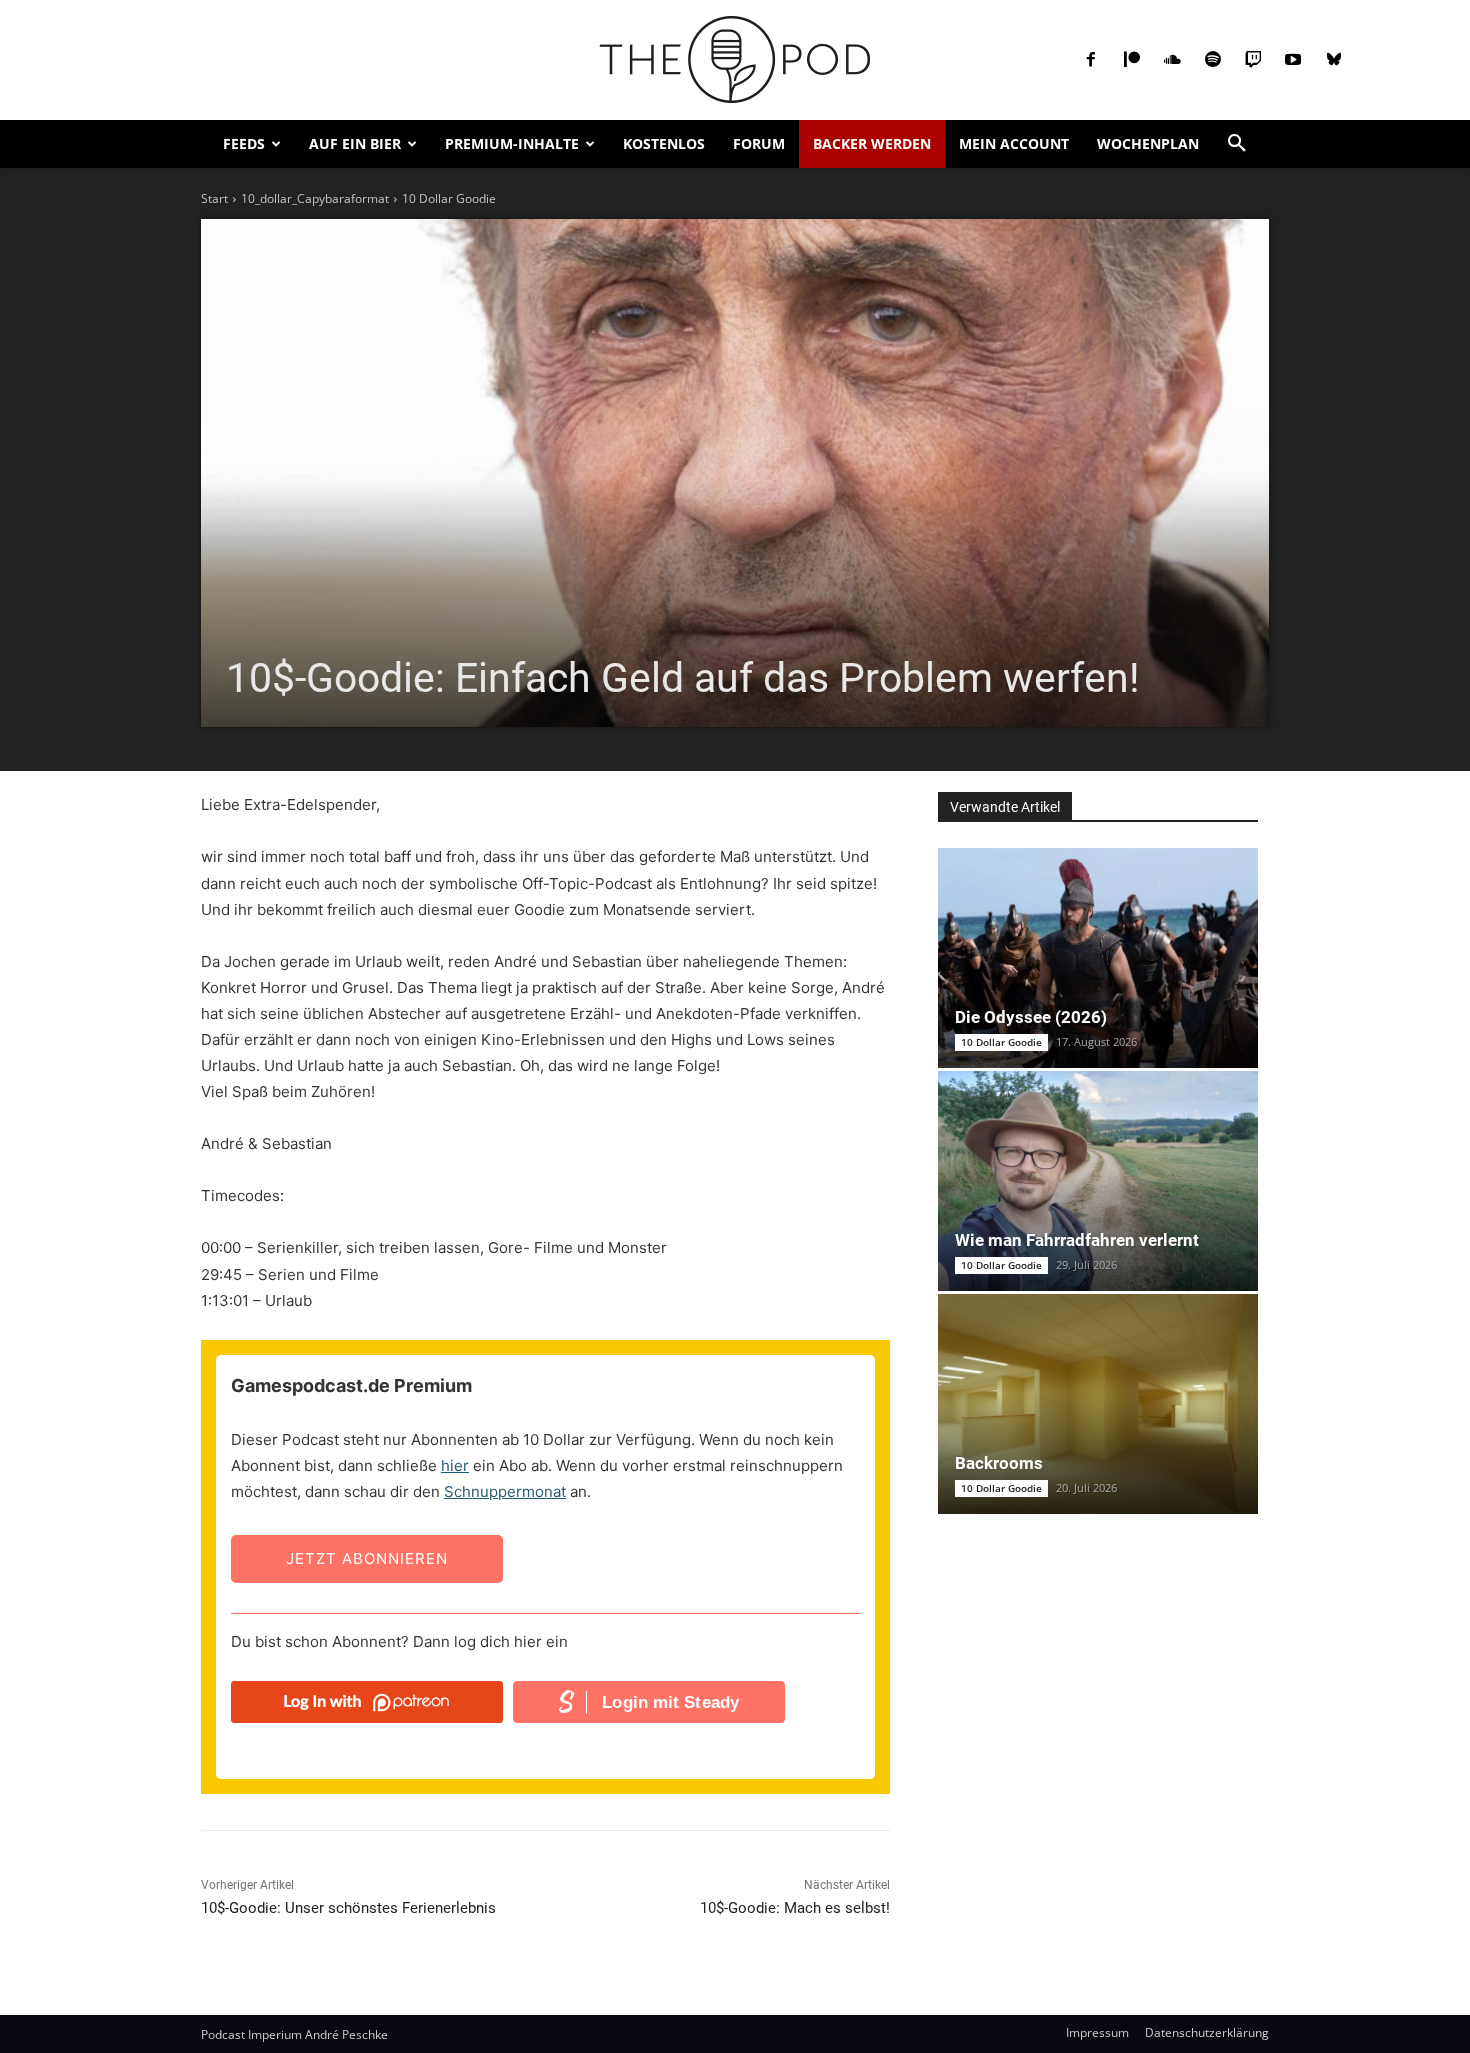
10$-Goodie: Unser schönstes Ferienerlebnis (348, 1908)
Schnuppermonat (505, 1491)
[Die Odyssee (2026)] (1098, 958)
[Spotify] (1212, 60)
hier (455, 1465)
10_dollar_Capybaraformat (315, 198)
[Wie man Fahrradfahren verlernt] (1098, 1181)
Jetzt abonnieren (367, 1558)
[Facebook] (1091, 60)
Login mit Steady (670, 1702)
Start (214, 198)
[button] (1237, 144)
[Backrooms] (1098, 1404)
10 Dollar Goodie (449, 198)
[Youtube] (1293, 60)
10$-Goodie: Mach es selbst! (795, 1908)
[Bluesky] (1334, 60)
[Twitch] (1253, 60)
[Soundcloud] (1172, 60)
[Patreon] (1132, 60)
